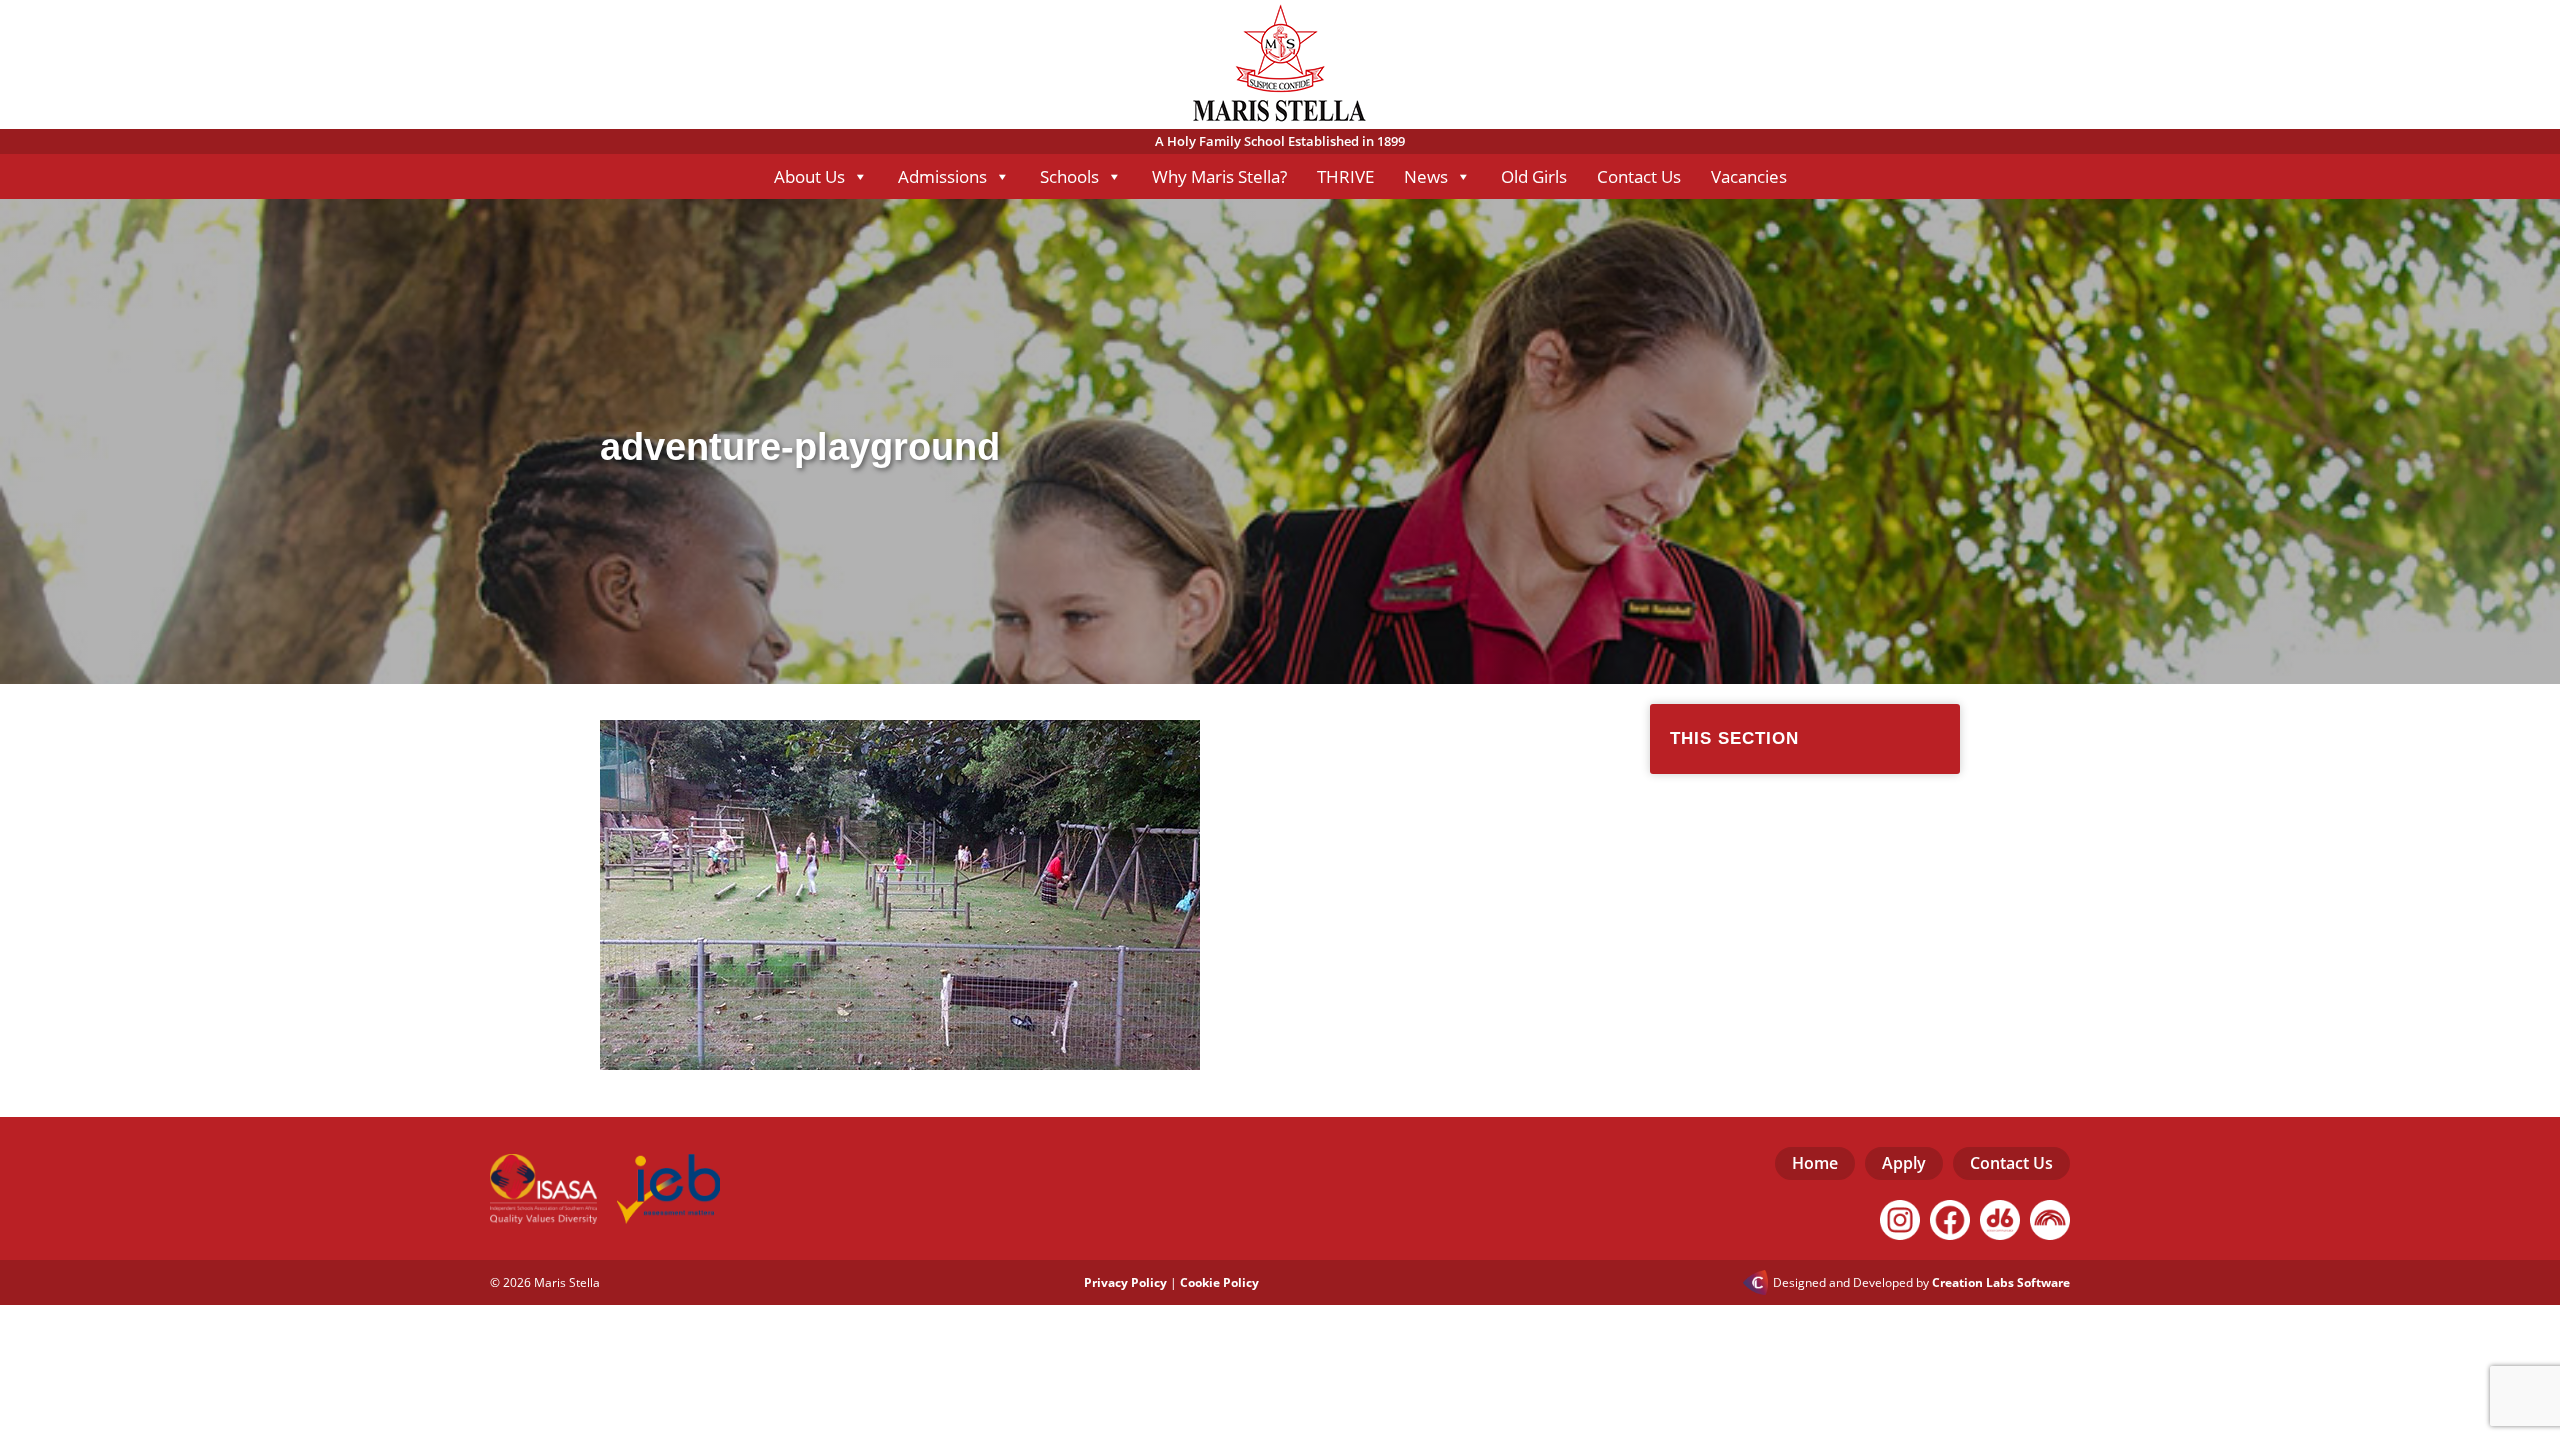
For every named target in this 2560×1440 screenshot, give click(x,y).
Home (1815, 1163)
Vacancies (1749, 176)
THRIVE (1345, 176)
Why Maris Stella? (1219, 176)
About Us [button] (809, 176)
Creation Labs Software (2001, 1283)
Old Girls (1534, 176)
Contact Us (1639, 176)
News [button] (1426, 176)
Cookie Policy (1219, 1282)
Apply (1904, 1163)
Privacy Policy (1125, 1282)
